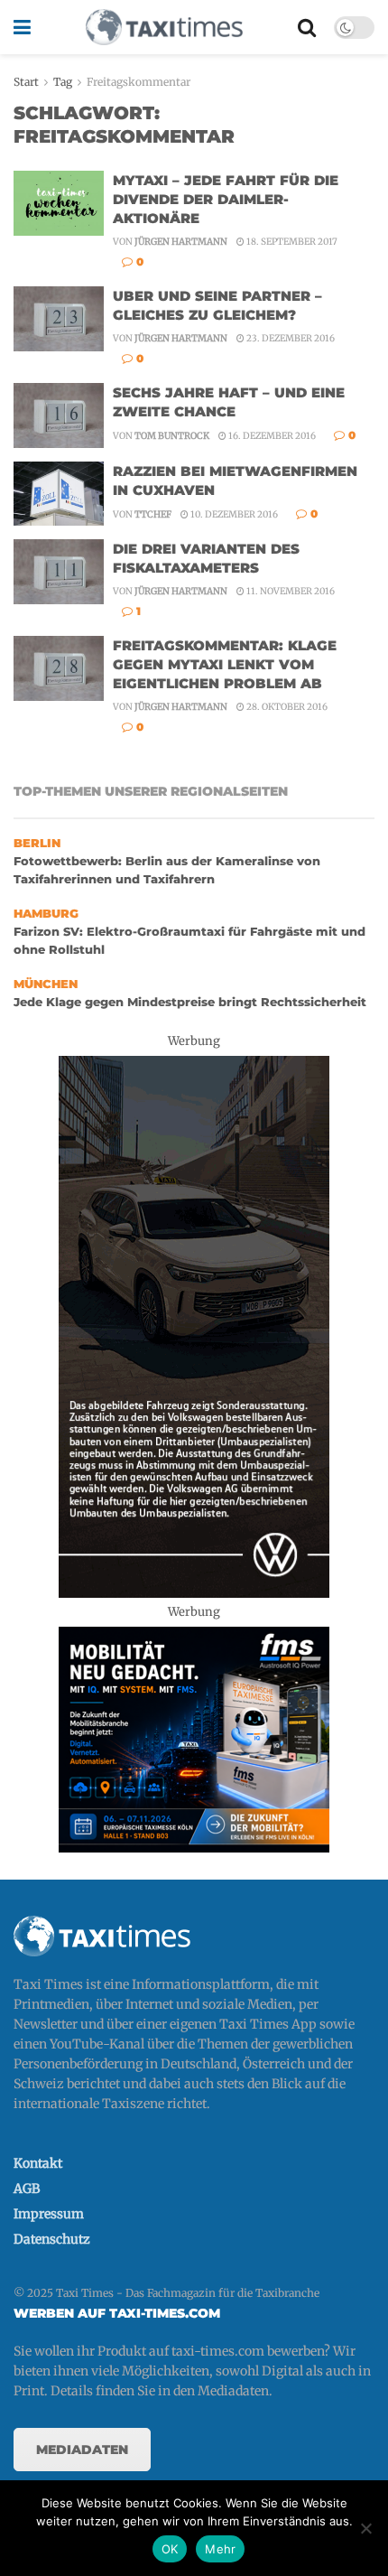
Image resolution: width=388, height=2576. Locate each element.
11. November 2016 (290, 591)
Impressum (49, 2214)
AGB (27, 2189)
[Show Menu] (22, 27)
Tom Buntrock (172, 436)
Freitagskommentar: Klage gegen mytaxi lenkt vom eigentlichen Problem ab (225, 664)
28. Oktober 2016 (286, 707)
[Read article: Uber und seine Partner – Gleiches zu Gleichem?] (59, 319)
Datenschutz (52, 2239)
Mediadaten (82, 2450)
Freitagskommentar (139, 82)
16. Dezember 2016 (271, 436)
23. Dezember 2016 (290, 338)
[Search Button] (307, 27)
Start (26, 82)
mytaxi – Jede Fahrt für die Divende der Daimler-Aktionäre (226, 199)
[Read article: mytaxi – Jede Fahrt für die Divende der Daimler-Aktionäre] (59, 203)
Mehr (220, 2549)
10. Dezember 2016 (233, 514)
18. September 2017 (291, 242)
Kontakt (38, 2163)
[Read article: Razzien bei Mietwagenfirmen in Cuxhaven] (59, 494)
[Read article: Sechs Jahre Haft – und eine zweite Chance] (59, 415)
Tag (63, 82)
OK (170, 2549)
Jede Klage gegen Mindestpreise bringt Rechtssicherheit (190, 1002)
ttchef (153, 514)
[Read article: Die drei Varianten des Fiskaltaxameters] (59, 572)
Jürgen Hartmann (181, 242)
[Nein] (365, 2528)
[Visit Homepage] (164, 27)
